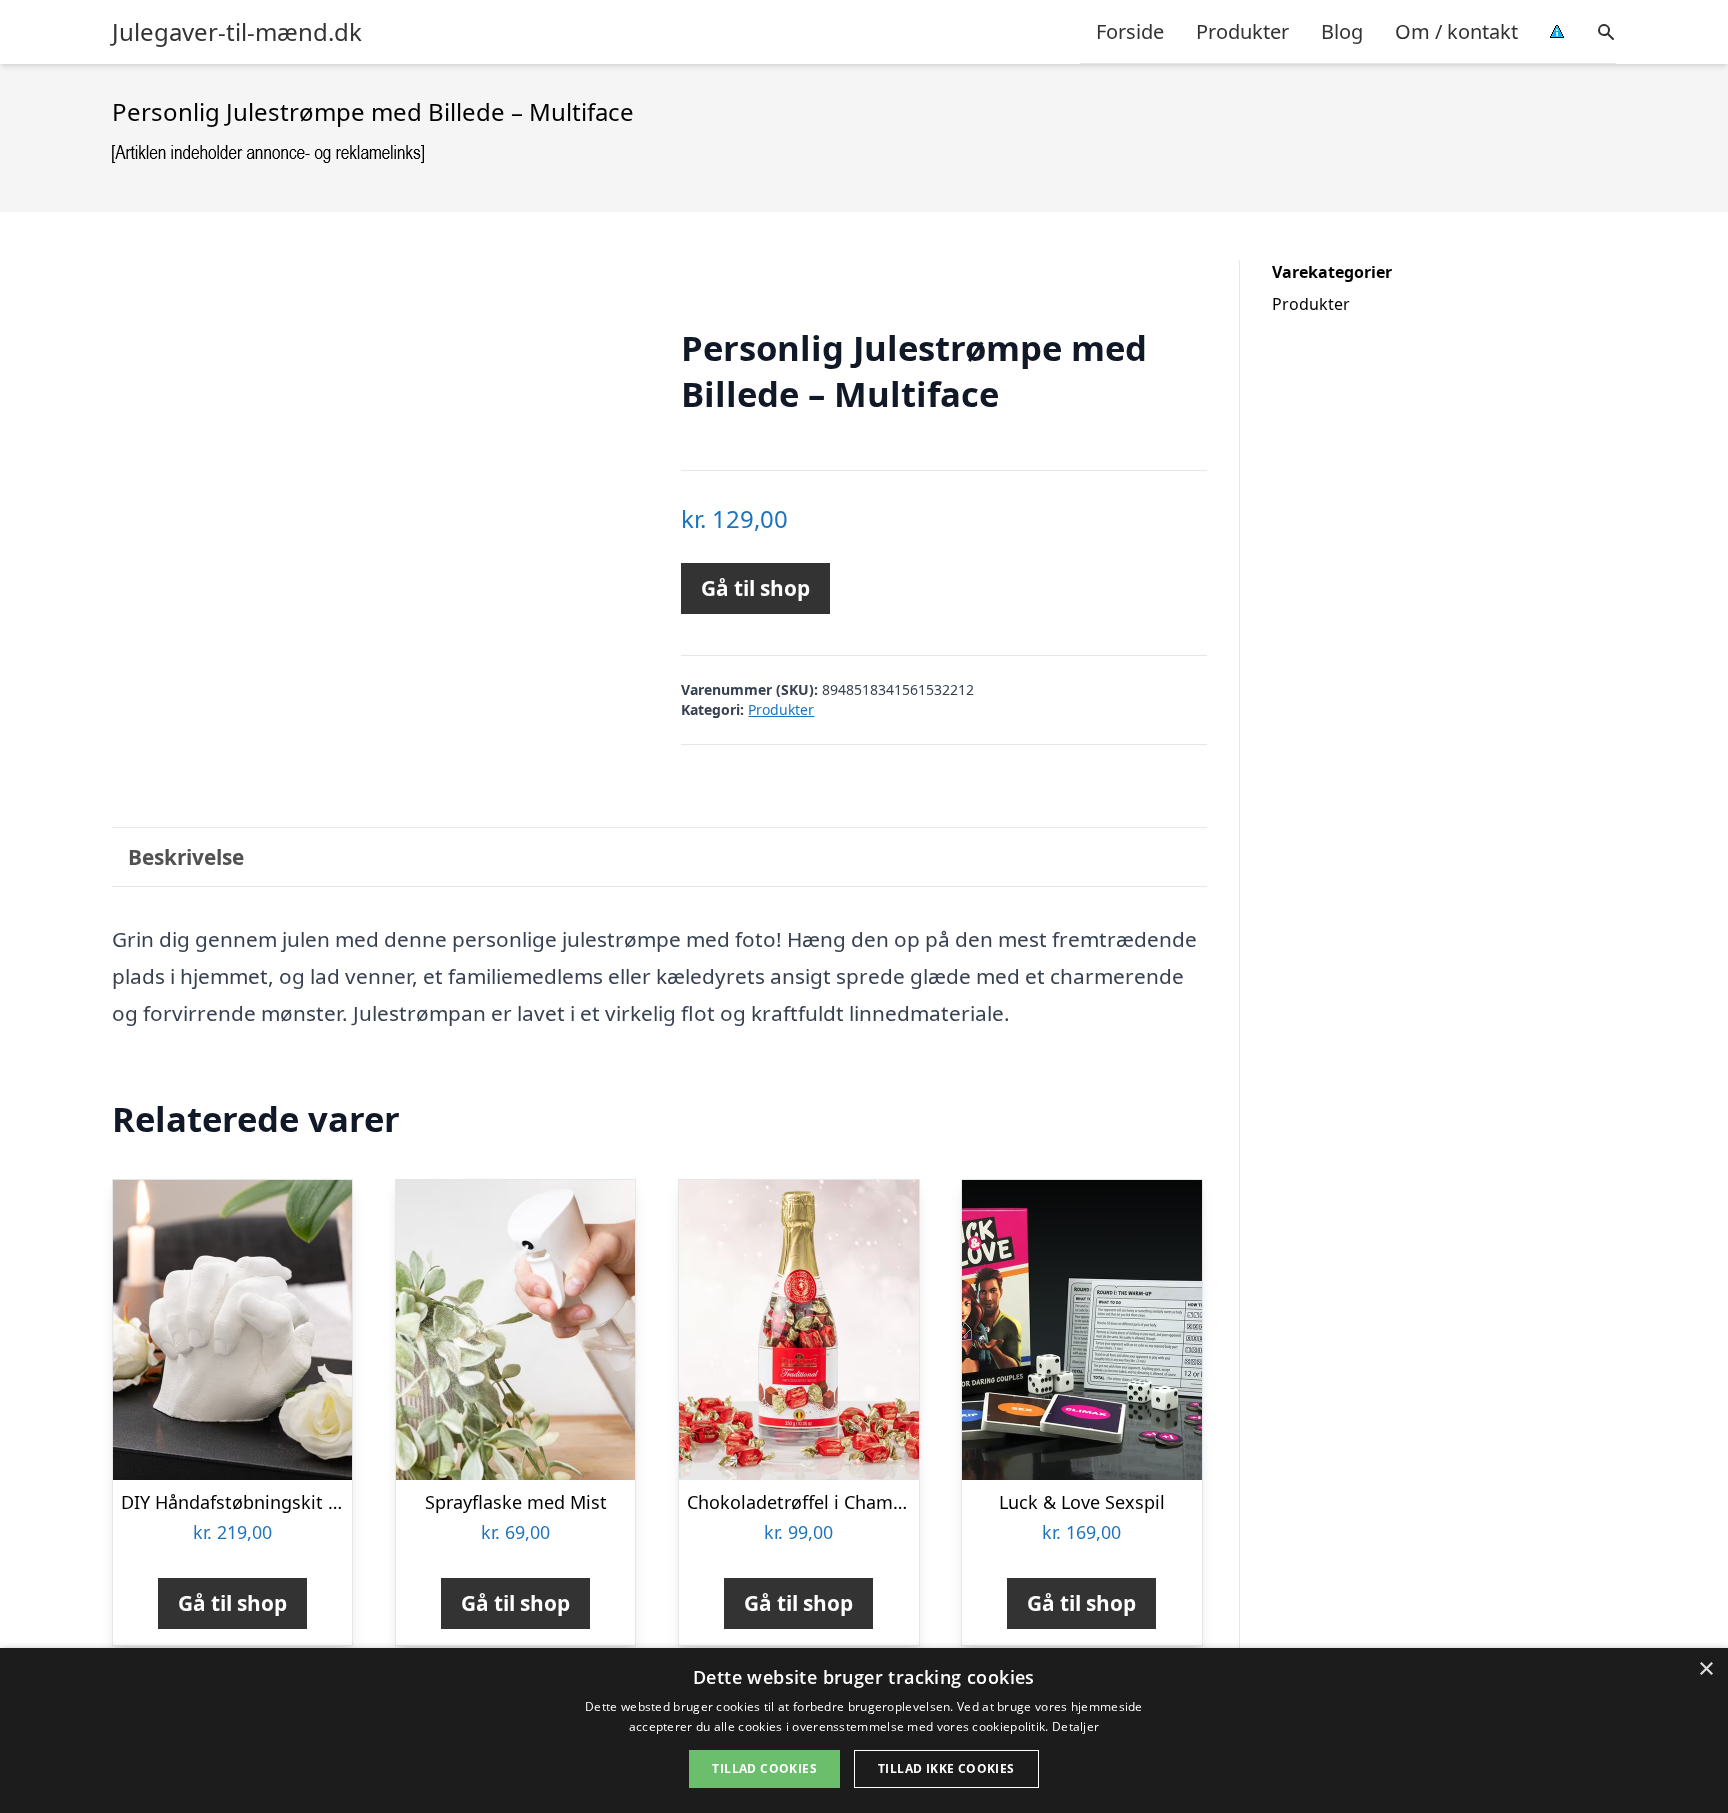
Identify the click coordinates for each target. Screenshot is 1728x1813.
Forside (1130, 31)
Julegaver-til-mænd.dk (237, 32)
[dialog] (864, 1730)
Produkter (1242, 31)
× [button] (1705, 1669)
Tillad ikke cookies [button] (946, 1768)
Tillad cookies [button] (764, 1768)
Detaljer (1075, 1726)
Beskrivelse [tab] (186, 857)
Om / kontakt (1456, 31)
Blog (1342, 31)
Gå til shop (755, 588)
